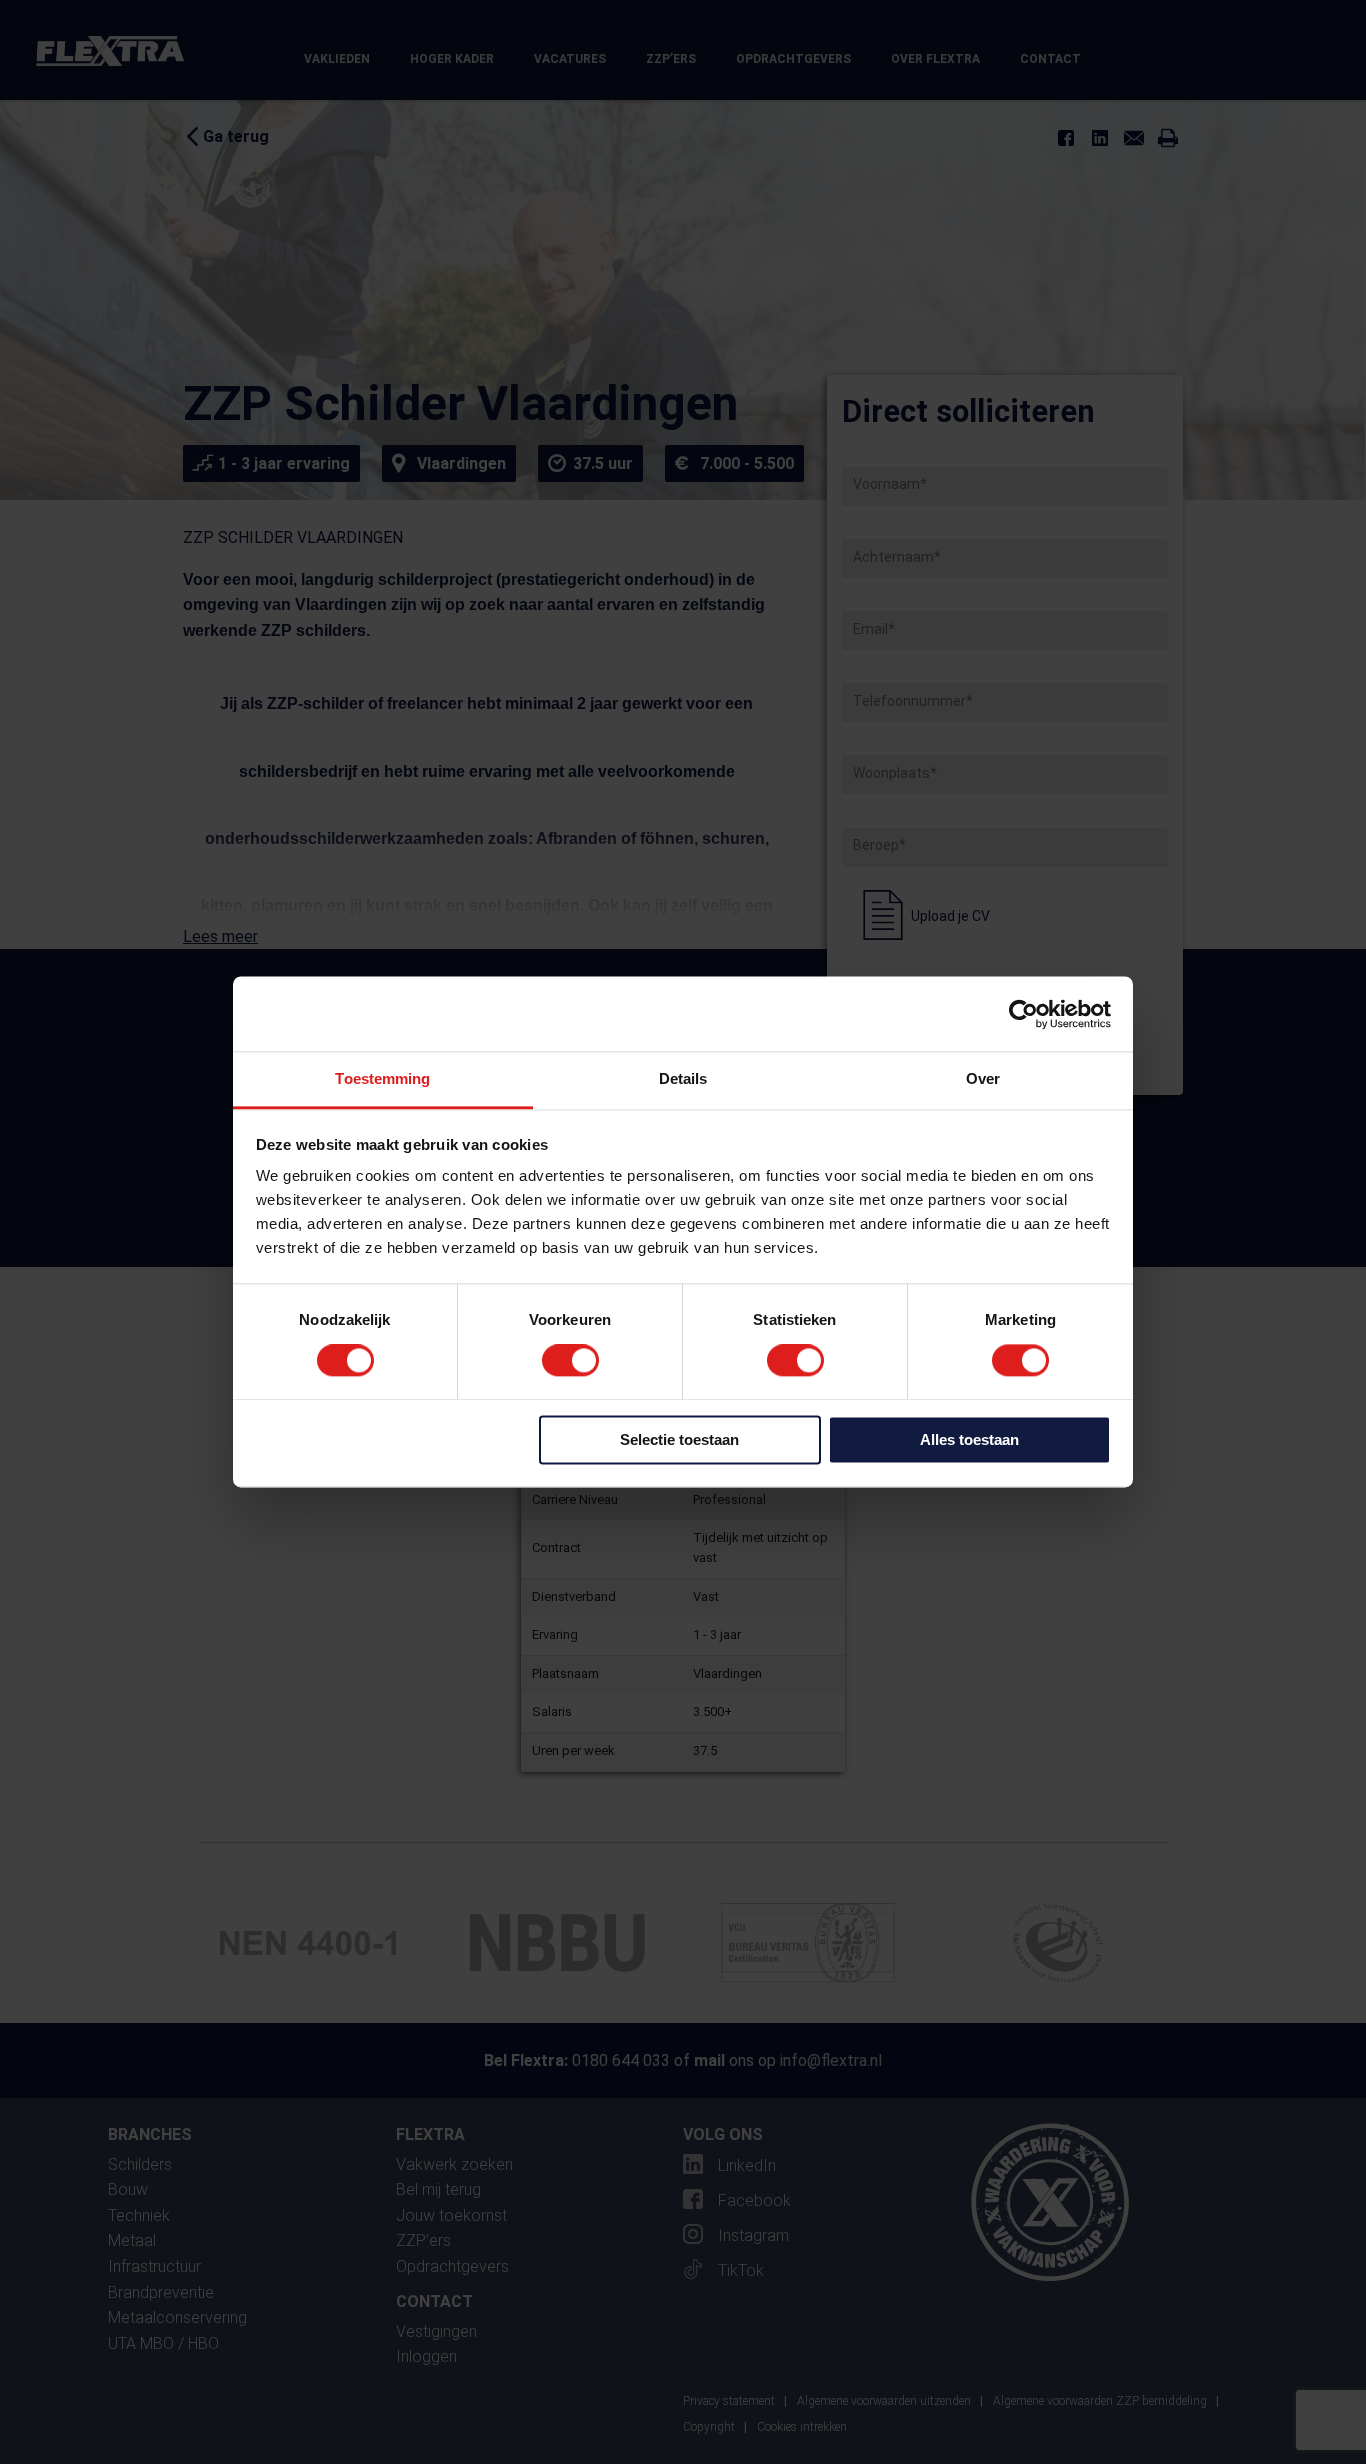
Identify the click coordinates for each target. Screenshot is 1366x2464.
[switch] (570, 1361)
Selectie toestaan (679, 1439)
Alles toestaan (969, 1439)
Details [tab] (683, 1078)
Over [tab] (983, 1078)
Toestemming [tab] (382, 1078)
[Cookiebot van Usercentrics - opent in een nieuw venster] (1023, 1014)
